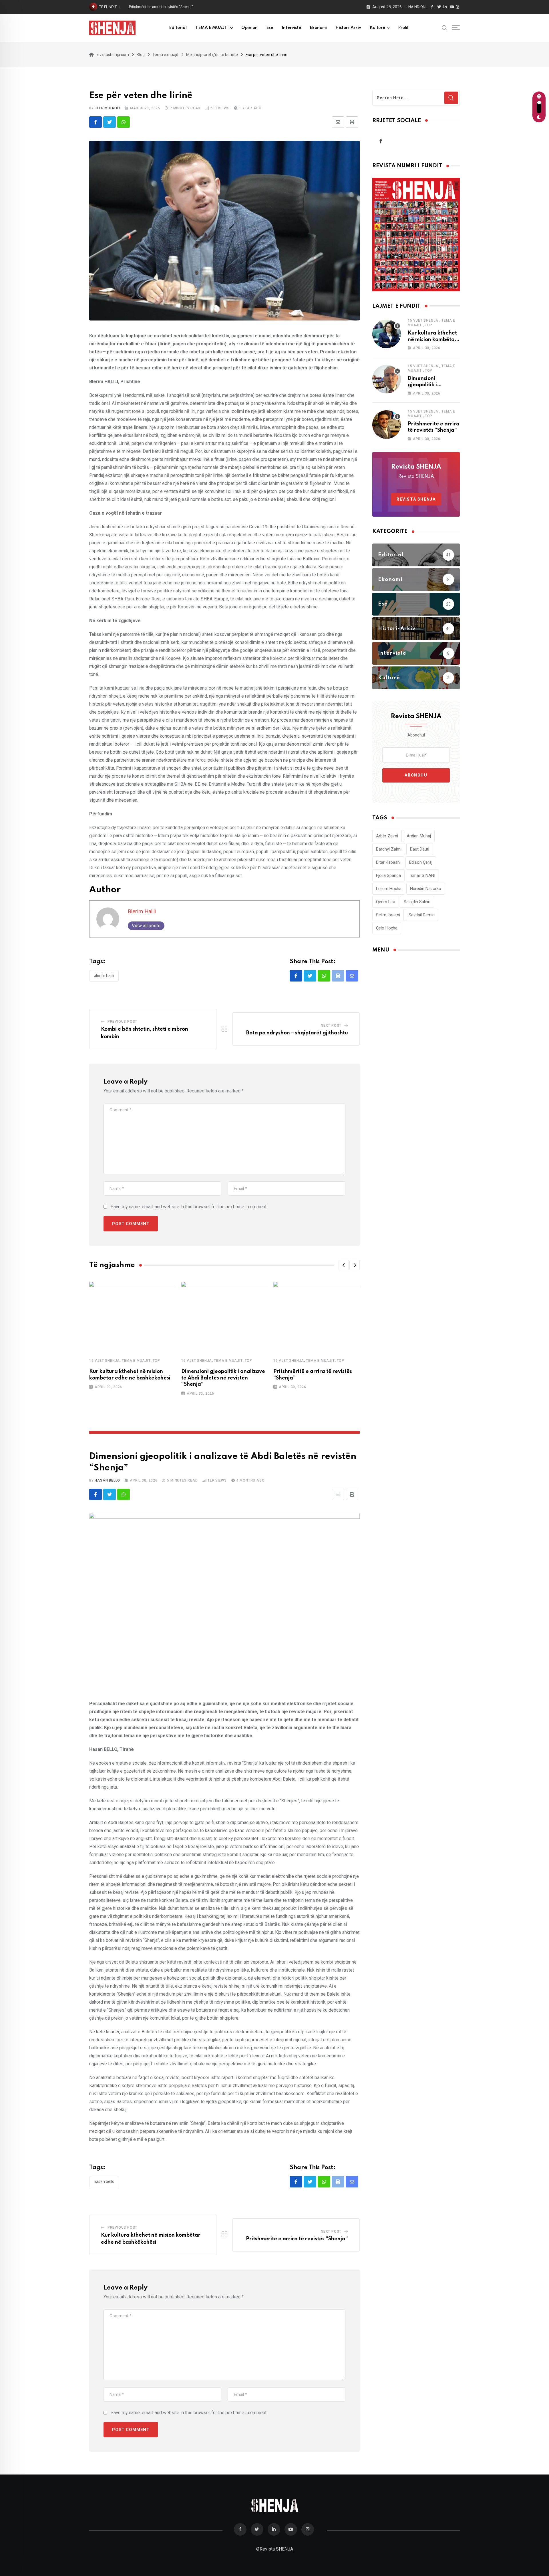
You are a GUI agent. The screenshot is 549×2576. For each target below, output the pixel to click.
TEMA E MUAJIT (212, 28)
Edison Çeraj (421, 862)
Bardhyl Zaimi (389, 849)
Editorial (178, 28)
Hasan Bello (107, 1480)
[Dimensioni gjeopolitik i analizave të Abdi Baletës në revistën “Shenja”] (387, 379)
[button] (344, 1265)
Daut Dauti (420, 849)
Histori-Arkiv (348, 28)
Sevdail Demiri (422, 915)
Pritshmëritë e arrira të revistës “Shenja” (297, 2239)
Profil (403, 28)
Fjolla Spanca (388, 875)
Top (156, 1361)
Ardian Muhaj (419, 836)
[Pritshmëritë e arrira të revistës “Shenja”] (387, 425)
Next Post (331, 1026)
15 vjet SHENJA (105, 1361)
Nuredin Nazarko (426, 889)
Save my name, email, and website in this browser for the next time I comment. (189, 1207)
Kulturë (377, 28)
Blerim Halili (107, 108)
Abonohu (416, 775)
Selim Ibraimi (388, 915)
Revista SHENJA (416, 499)
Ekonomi (318, 28)
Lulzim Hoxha (389, 889)
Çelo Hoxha (387, 928)
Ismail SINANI (422, 875)
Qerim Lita (386, 902)
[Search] (445, 27)
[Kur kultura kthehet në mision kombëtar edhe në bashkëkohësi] (387, 334)
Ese (270, 28)
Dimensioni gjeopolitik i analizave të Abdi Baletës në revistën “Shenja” (223, 1378)
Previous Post (122, 1022)
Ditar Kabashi (388, 862)
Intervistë (291, 28)
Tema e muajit (136, 1361)
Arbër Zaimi (387, 836)
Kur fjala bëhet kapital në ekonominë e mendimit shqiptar (176, 7)
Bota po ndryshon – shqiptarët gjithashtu (297, 1033)
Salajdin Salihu (417, 902)
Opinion (249, 28)
